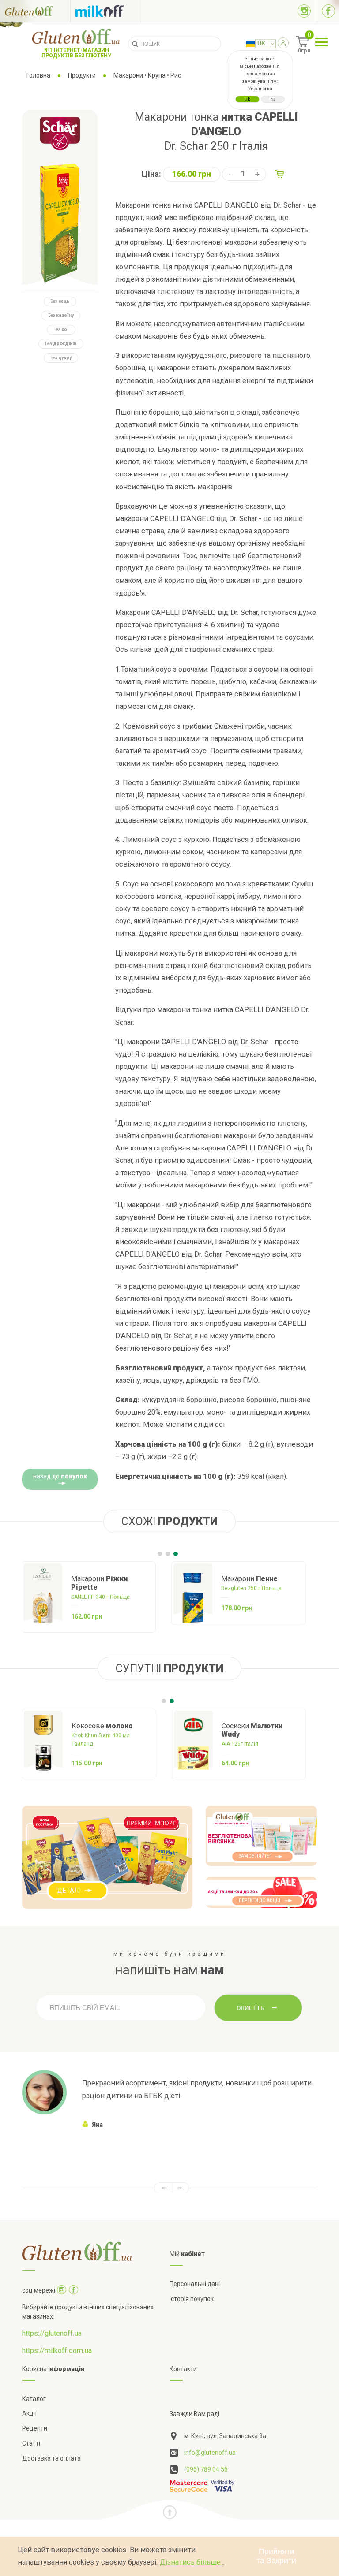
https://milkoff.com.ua (57, 2351)
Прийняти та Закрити (276, 2556)
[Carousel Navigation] (169, 2188)
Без (60, 301)
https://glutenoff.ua (52, 2333)
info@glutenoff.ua (210, 2453)
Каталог (34, 2399)
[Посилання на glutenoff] (35, 11)
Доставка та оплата (51, 2458)
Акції (29, 2413)
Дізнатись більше (191, 2562)
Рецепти (35, 2428)
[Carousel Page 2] (168, 1554)
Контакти (183, 2369)
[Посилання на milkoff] (106, 11)
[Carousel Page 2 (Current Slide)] (172, 1701)
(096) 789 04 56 (206, 2469)
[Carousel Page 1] (160, 1554)
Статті (31, 2443)
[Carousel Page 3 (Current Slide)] (176, 1554)
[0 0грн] (292, 45)
